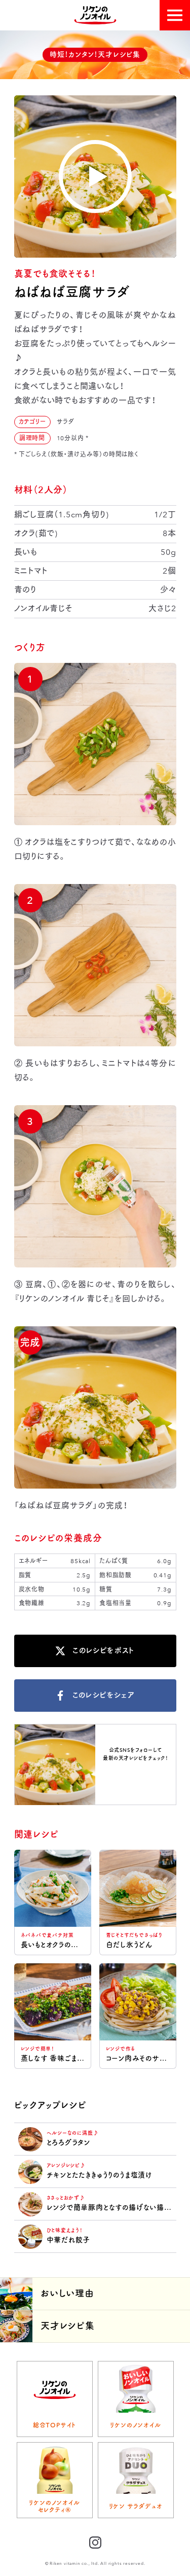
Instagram (135, 1776)
